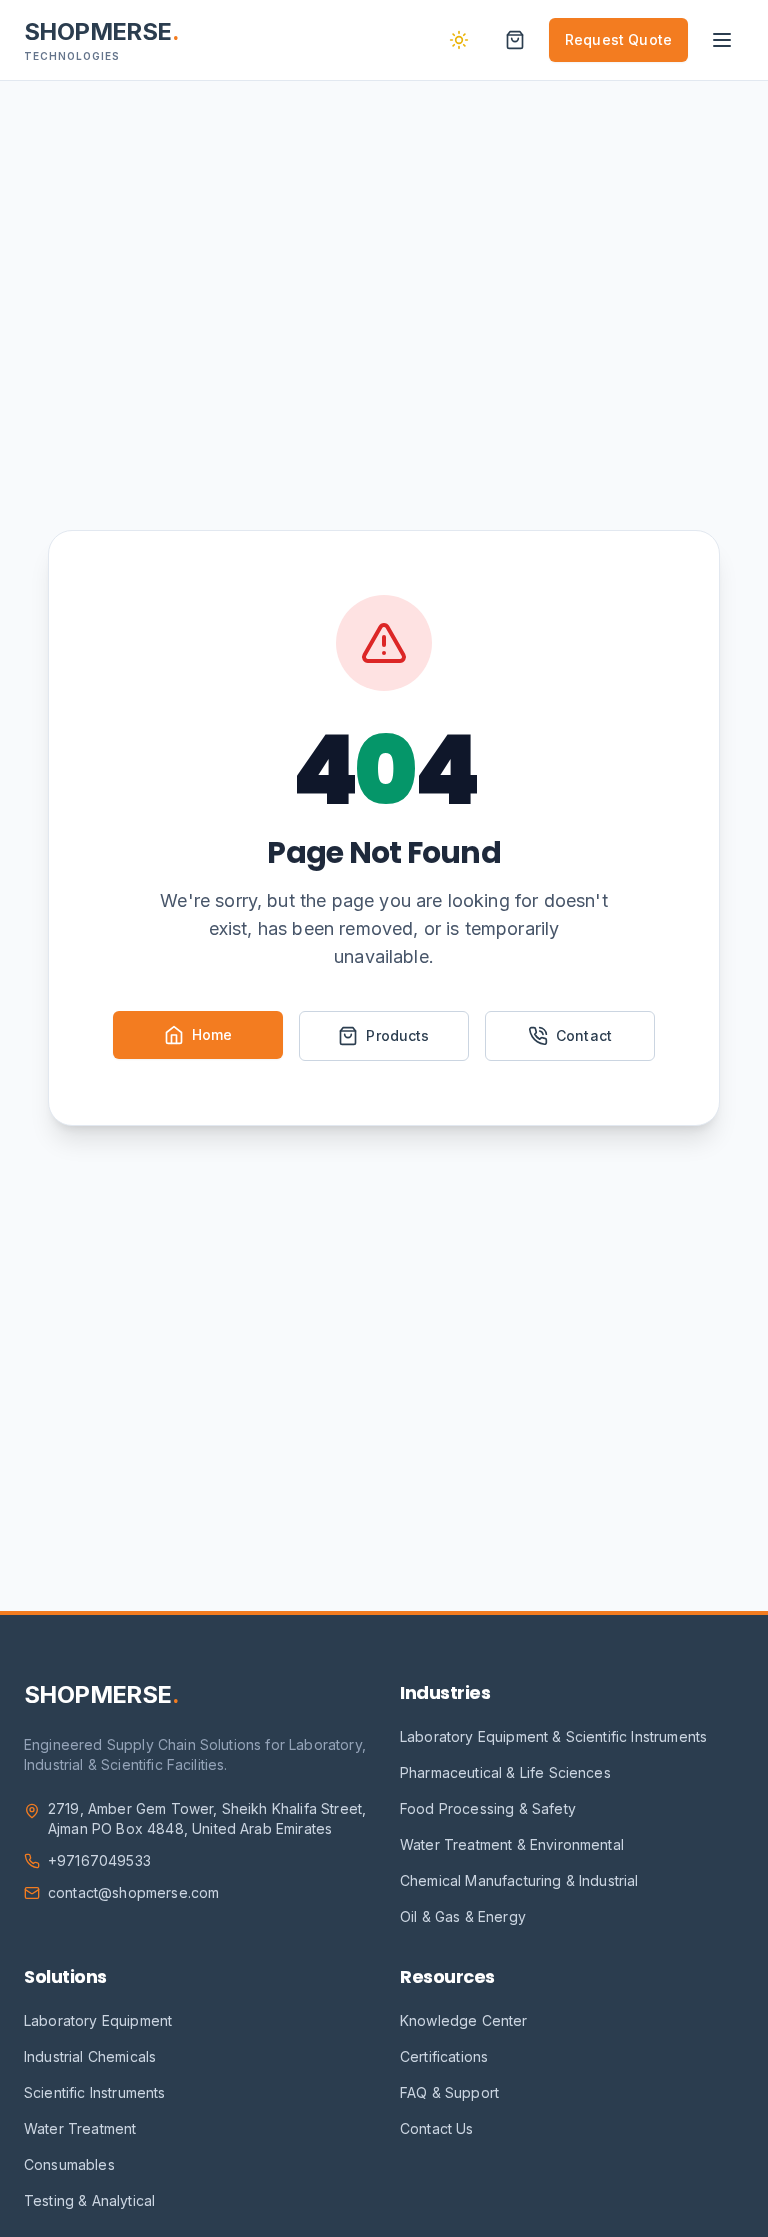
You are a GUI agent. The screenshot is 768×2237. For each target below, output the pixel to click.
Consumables (69, 2164)
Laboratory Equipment (98, 2020)
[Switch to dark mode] (459, 40)
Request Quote (618, 39)
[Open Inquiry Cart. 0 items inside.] (515, 40)
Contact (584, 1035)
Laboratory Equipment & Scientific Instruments (553, 1736)
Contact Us (437, 2128)
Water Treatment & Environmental (512, 1844)
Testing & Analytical (89, 2200)
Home (212, 1034)
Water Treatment (80, 2128)
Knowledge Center (464, 2020)
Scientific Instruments (95, 2092)
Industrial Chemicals (90, 2056)
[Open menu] (722, 40)
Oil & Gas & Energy (463, 1916)
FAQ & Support (449, 2092)
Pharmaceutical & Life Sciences (505, 1772)
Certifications (444, 2056)
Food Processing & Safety (488, 1808)
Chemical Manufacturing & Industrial (519, 1880)
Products (397, 1035)
